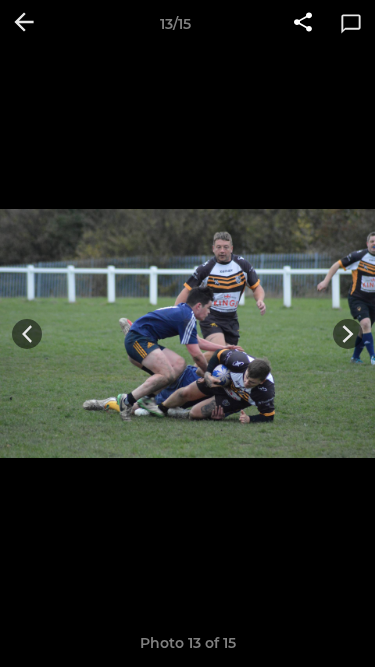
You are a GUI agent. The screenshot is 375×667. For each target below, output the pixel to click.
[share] (303, 24)
